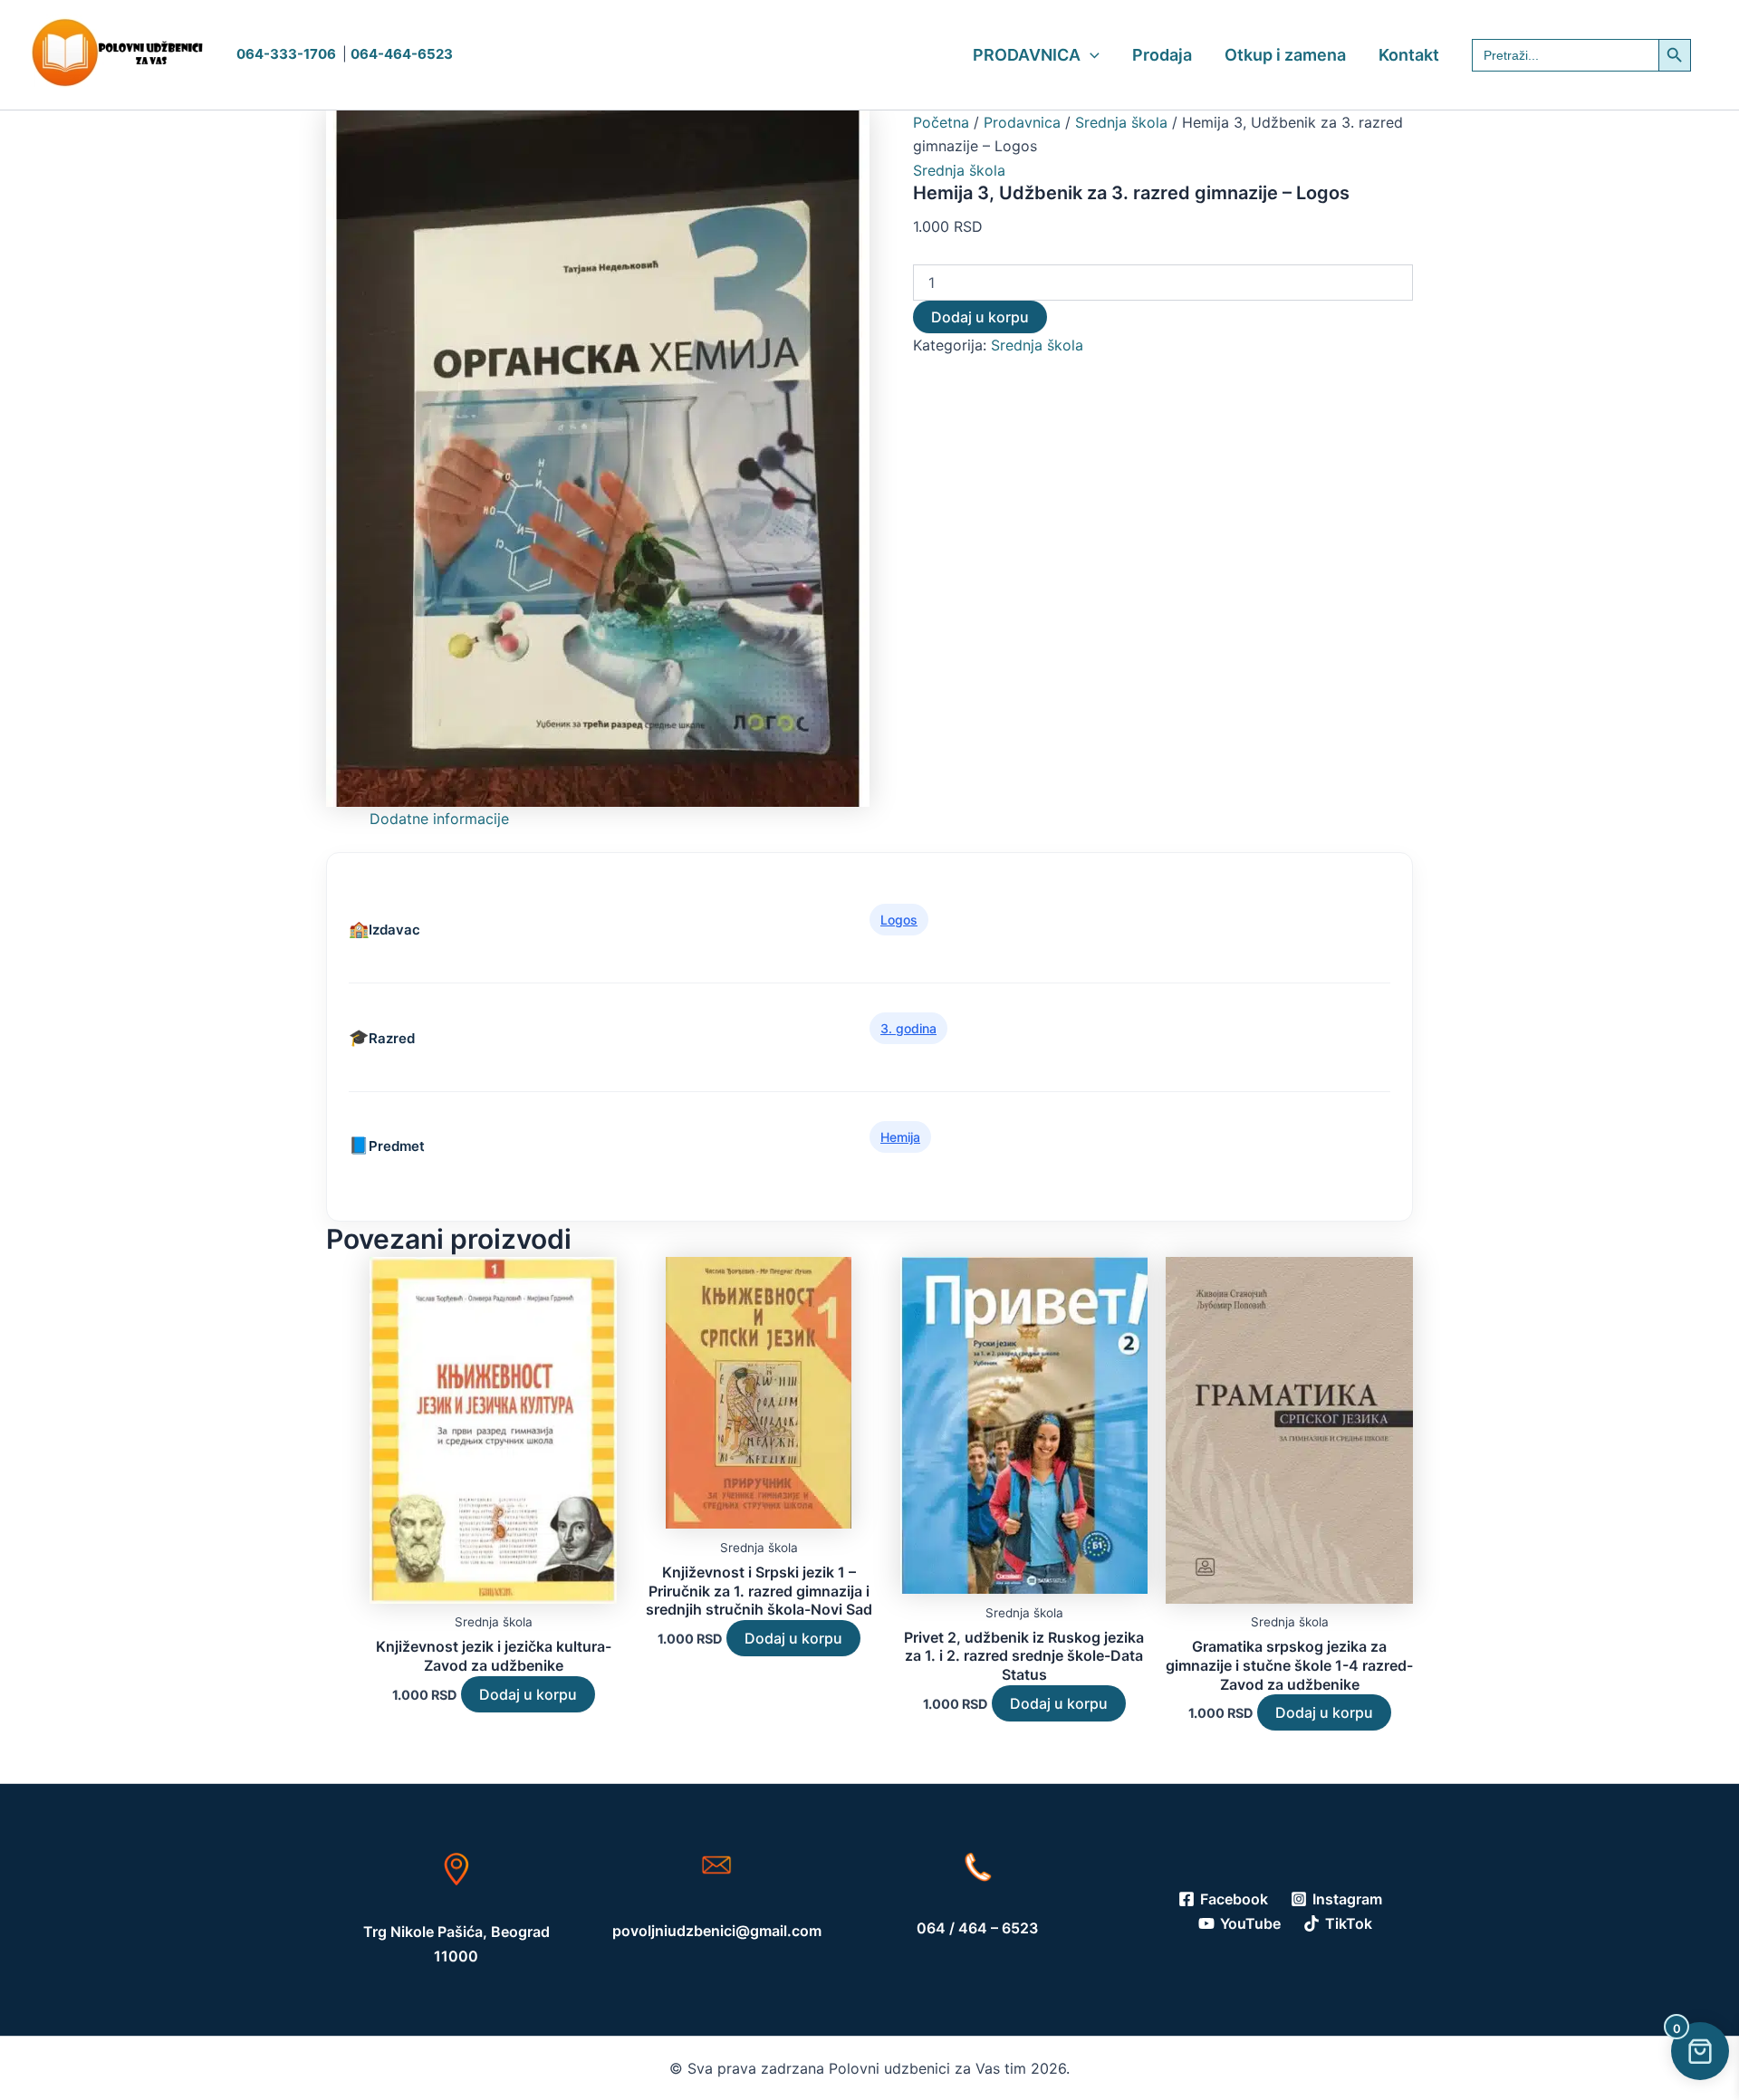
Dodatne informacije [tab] (439, 819)
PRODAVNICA (1027, 55)
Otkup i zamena (1285, 55)
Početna (941, 122)
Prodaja (1162, 55)
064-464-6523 (402, 54)
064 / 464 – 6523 (977, 1928)
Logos (899, 920)
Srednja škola (1121, 122)
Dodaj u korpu (980, 317)
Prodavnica (1022, 122)
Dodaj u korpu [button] (528, 1694)
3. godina (908, 1028)
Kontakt (1409, 55)
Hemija (900, 1137)
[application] (1090, 55)
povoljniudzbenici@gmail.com (717, 1931)
